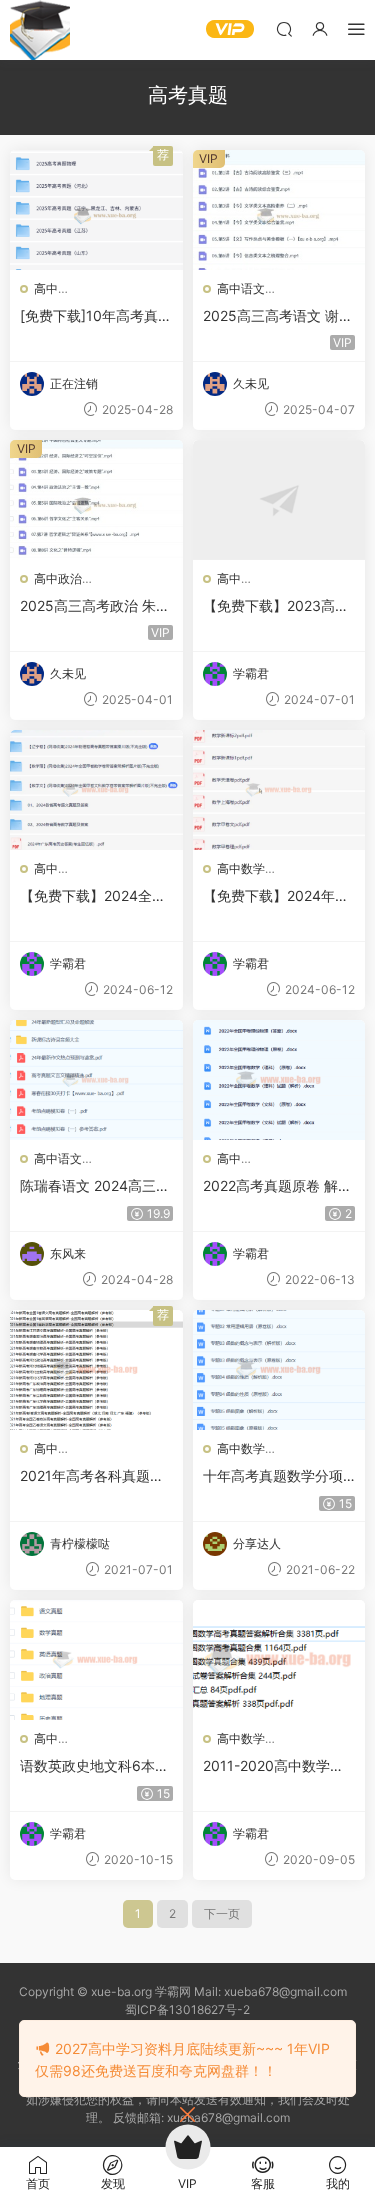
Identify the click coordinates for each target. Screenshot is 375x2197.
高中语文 (241, 288)
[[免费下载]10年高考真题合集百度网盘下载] (96, 210)
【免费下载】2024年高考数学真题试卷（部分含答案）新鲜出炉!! (276, 896)
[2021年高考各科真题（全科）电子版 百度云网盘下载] (96, 1370)
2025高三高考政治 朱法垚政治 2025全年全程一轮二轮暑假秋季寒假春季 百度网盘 (95, 606)
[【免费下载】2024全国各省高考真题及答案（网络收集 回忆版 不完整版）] (96, 790)
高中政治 (58, 578)
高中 (46, 288)
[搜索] (284, 28)
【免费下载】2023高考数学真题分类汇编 (276, 606)
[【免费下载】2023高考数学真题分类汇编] (279, 500)
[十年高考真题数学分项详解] (279, 1370)
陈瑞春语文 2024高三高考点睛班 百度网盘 (95, 1186)
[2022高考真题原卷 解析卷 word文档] (279, 1080)
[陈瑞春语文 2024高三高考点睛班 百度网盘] (96, 1080)
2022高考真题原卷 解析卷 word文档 (277, 1186)
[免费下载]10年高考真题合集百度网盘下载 (96, 316)
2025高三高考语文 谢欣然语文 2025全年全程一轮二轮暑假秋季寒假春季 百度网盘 (278, 316)
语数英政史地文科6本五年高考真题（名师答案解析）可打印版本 (94, 1766)
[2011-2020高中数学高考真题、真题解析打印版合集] (279, 1660)
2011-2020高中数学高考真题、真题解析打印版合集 (273, 1766)
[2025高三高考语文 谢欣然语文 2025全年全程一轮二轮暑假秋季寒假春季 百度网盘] (279, 210)
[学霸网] (40, 30)
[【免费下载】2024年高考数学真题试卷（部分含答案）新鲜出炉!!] (279, 790)
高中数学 (241, 868)
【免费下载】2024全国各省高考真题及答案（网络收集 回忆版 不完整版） (94, 896)
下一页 (222, 1913)
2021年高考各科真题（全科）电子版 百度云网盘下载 (92, 1476)
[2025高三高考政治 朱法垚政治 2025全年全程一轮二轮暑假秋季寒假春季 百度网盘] (96, 500)
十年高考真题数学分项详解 (273, 1476)
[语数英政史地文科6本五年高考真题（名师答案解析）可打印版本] (96, 1660)
